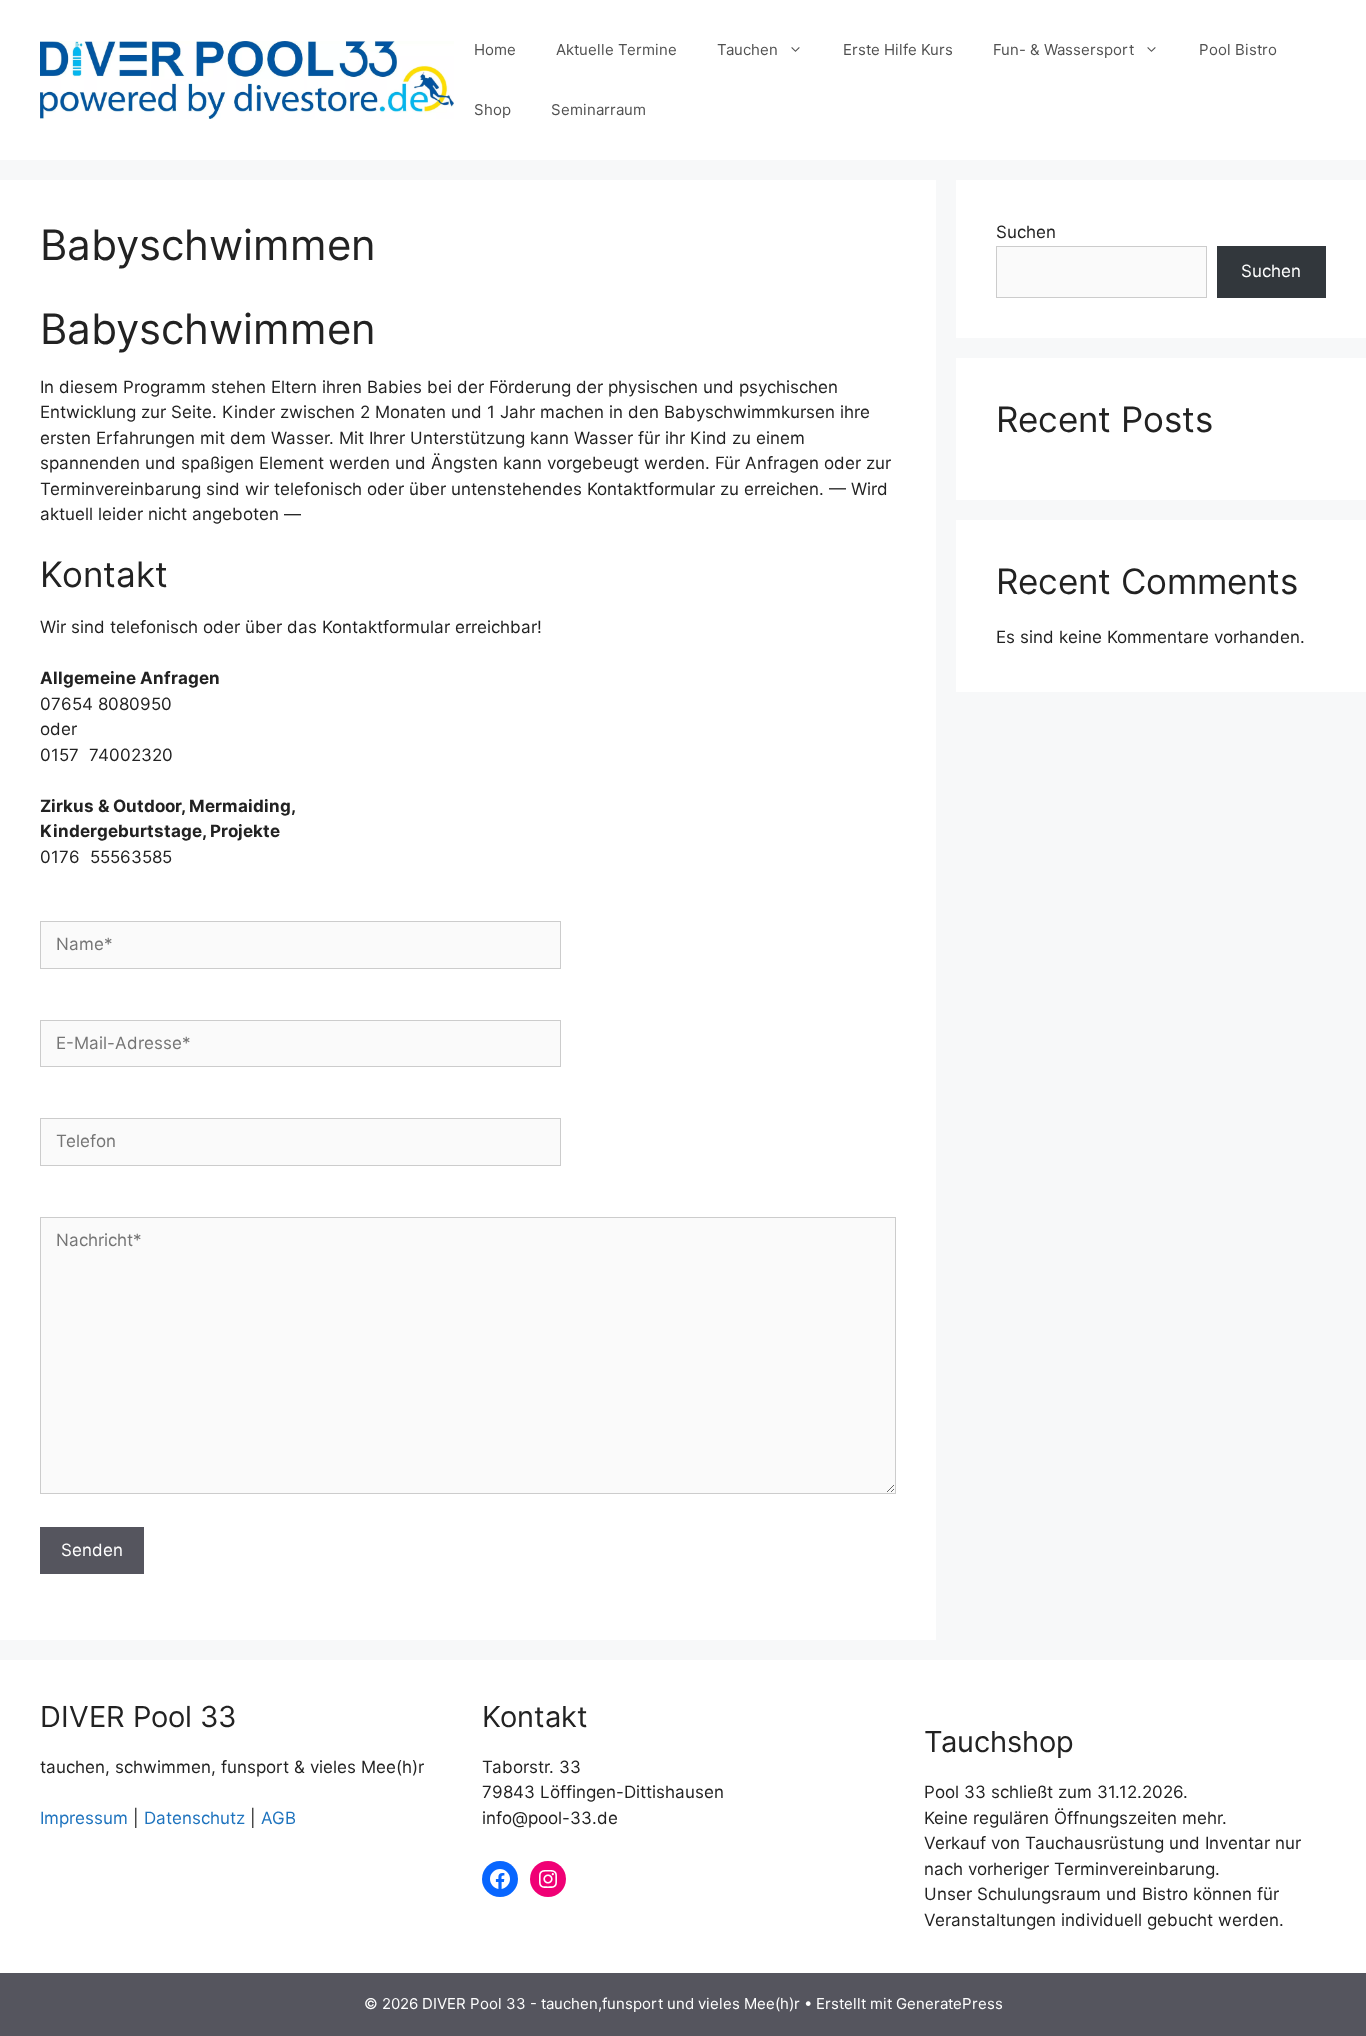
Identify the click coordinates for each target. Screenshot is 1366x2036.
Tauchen (747, 49)
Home (495, 49)
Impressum (84, 1818)
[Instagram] (548, 1879)
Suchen (1026, 232)
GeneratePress (949, 2003)
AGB (278, 1818)
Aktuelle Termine (616, 49)
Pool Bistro (1238, 49)
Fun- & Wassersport (1063, 49)
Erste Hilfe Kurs (898, 49)
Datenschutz (194, 1818)
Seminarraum (598, 109)
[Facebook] (500, 1879)
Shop (492, 109)
